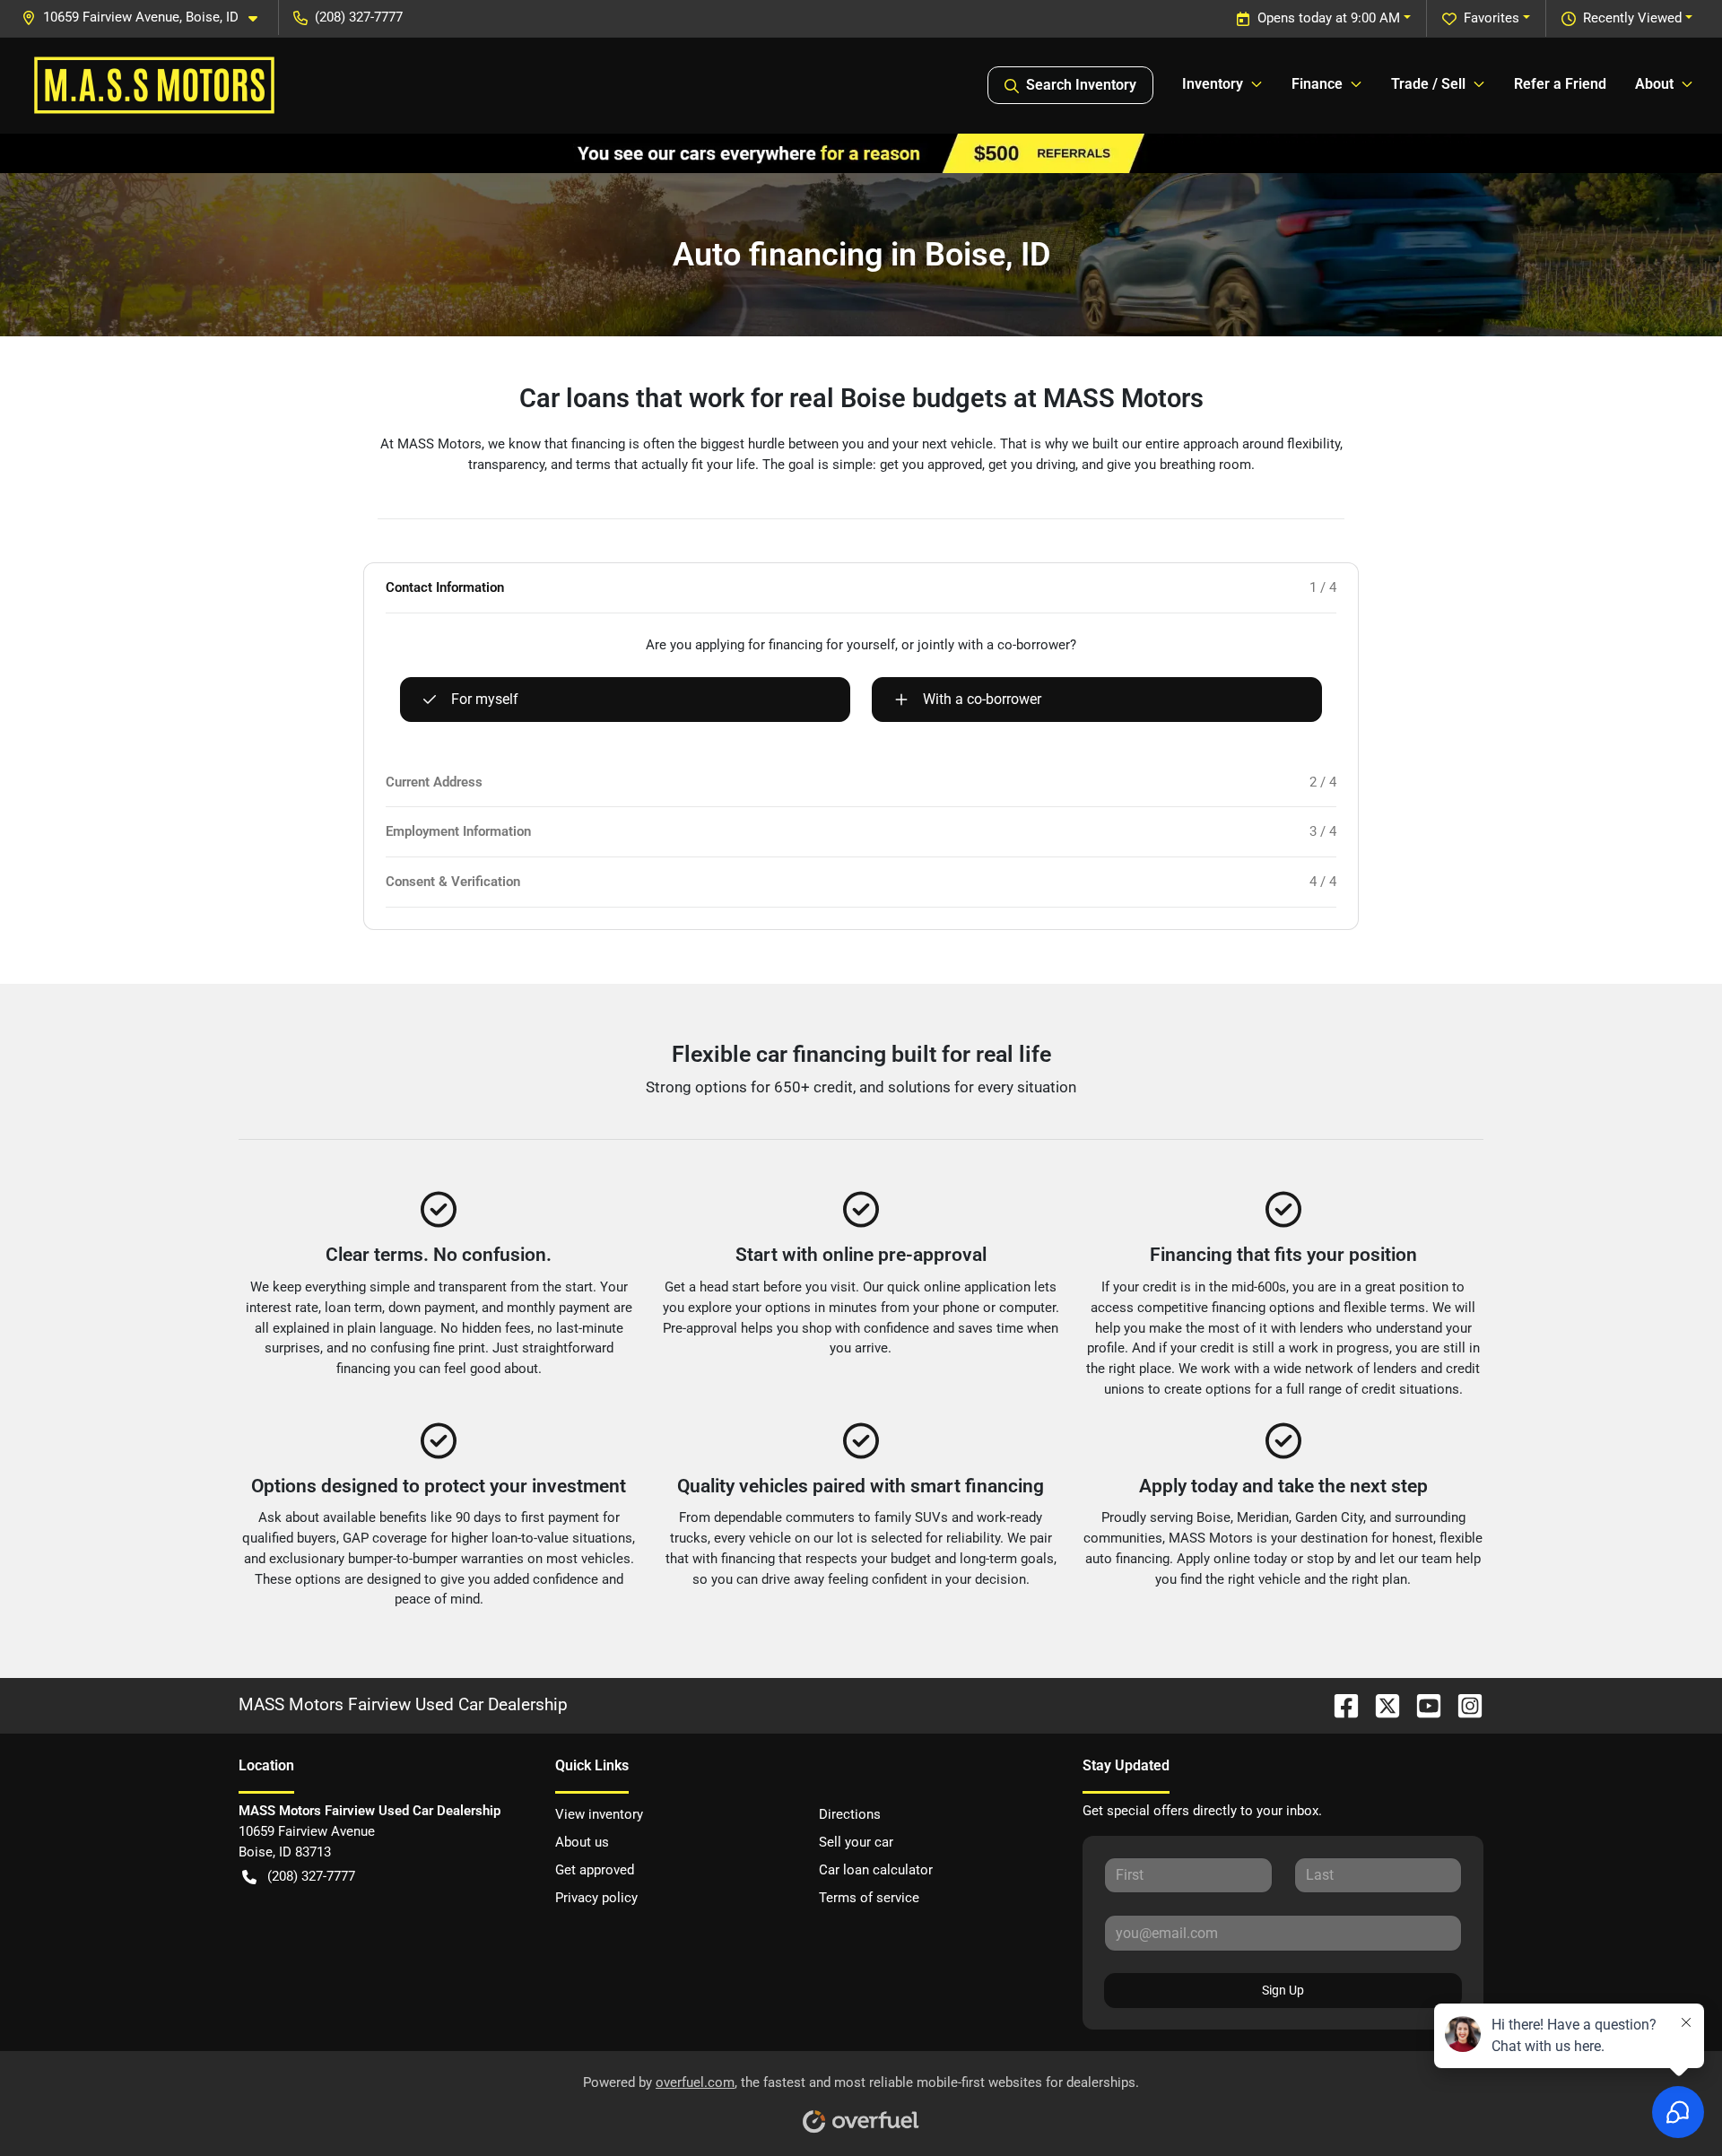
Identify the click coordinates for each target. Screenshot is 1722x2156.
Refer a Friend (1560, 84)
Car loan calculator (876, 1870)
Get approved (595, 1870)
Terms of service (869, 1898)
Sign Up (1283, 1990)
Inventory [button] (1213, 84)
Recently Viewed (1632, 18)
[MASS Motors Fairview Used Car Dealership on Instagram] (1463, 1704)
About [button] (1654, 84)
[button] (147, 17)
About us (582, 1842)
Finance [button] (1317, 84)
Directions (850, 1814)
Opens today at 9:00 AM (1329, 18)
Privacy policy (596, 1898)
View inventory (599, 1814)
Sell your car (856, 1842)
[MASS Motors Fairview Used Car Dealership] (154, 85)
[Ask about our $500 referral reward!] (861, 152)
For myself (485, 699)
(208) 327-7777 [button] (359, 17)
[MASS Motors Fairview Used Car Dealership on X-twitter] (1380, 1704)
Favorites (1492, 18)
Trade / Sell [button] (1428, 84)
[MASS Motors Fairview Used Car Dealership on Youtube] (1422, 1704)
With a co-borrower (982, 699)
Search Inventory (1081, 85)
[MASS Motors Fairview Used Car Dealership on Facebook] (1339, 1704)
